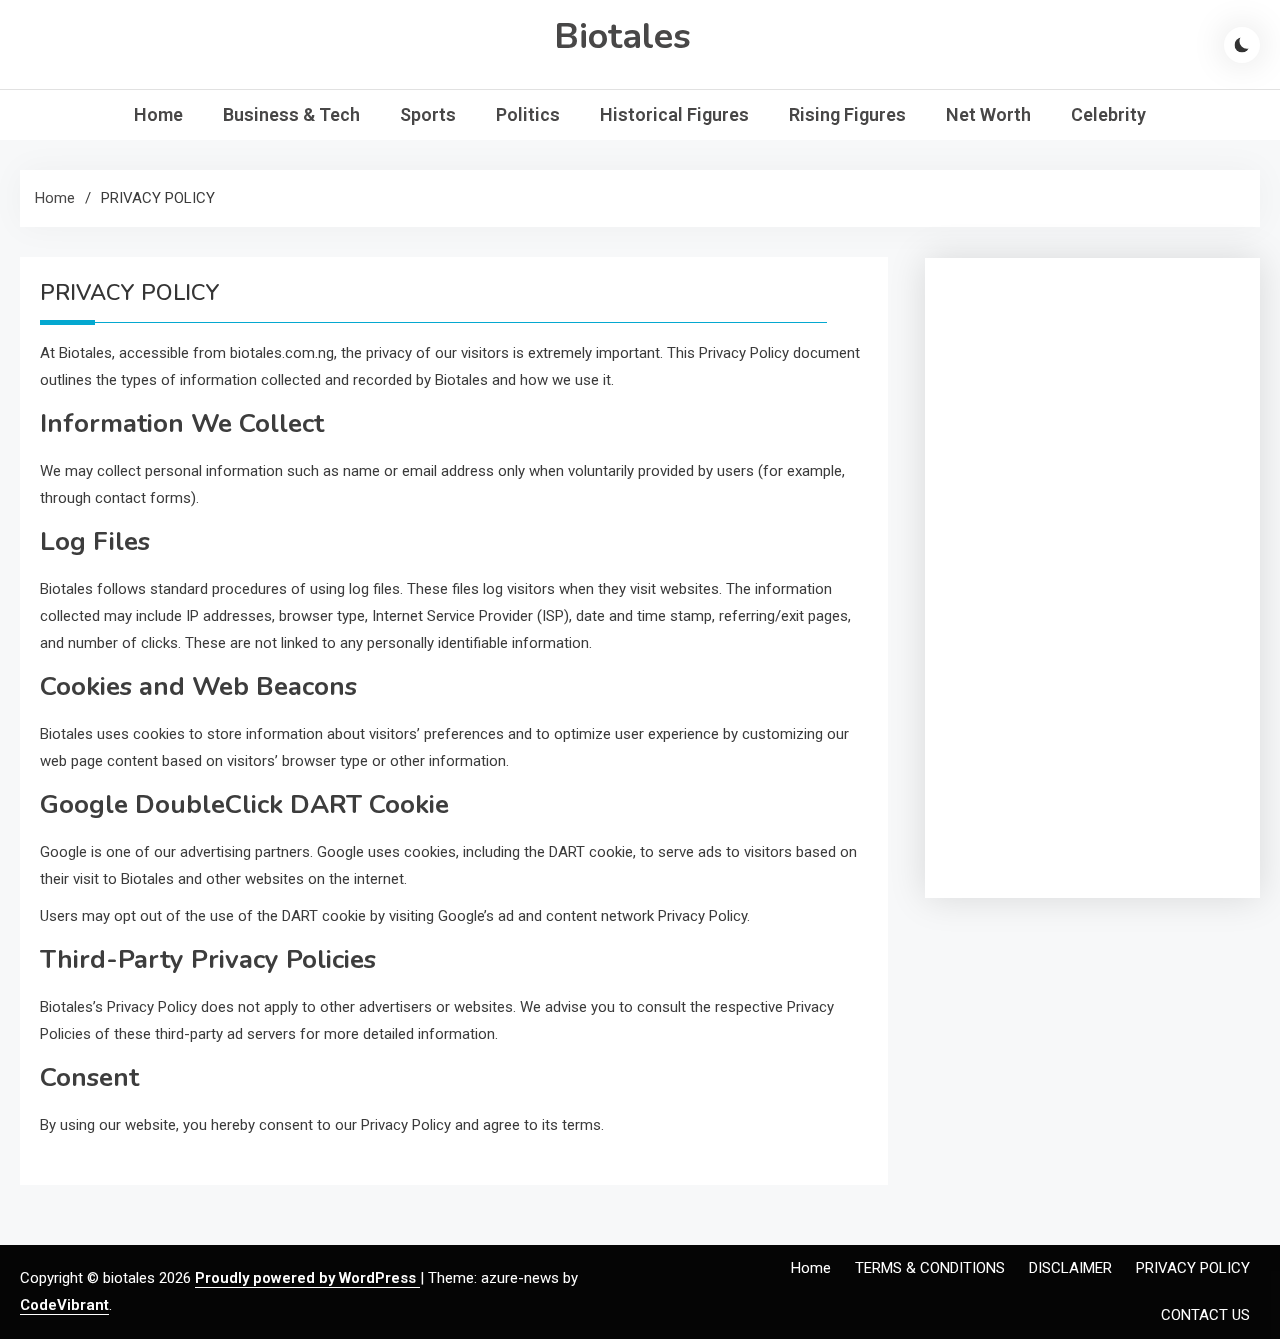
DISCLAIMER (1070, 1268)
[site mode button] (1242, 45)
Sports (428, 114)
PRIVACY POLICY (1193, 1268)
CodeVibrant (64, 1305)
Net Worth (988, 114)
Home (158, 114)
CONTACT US (1205, 1315)
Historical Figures (674, 114)
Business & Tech (291, 114)
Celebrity (1108, 114)
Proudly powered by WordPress (307, 1278)
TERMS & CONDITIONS (930, 1268)
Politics (528, 114)
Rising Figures (847, 114)
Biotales (622, 36)
